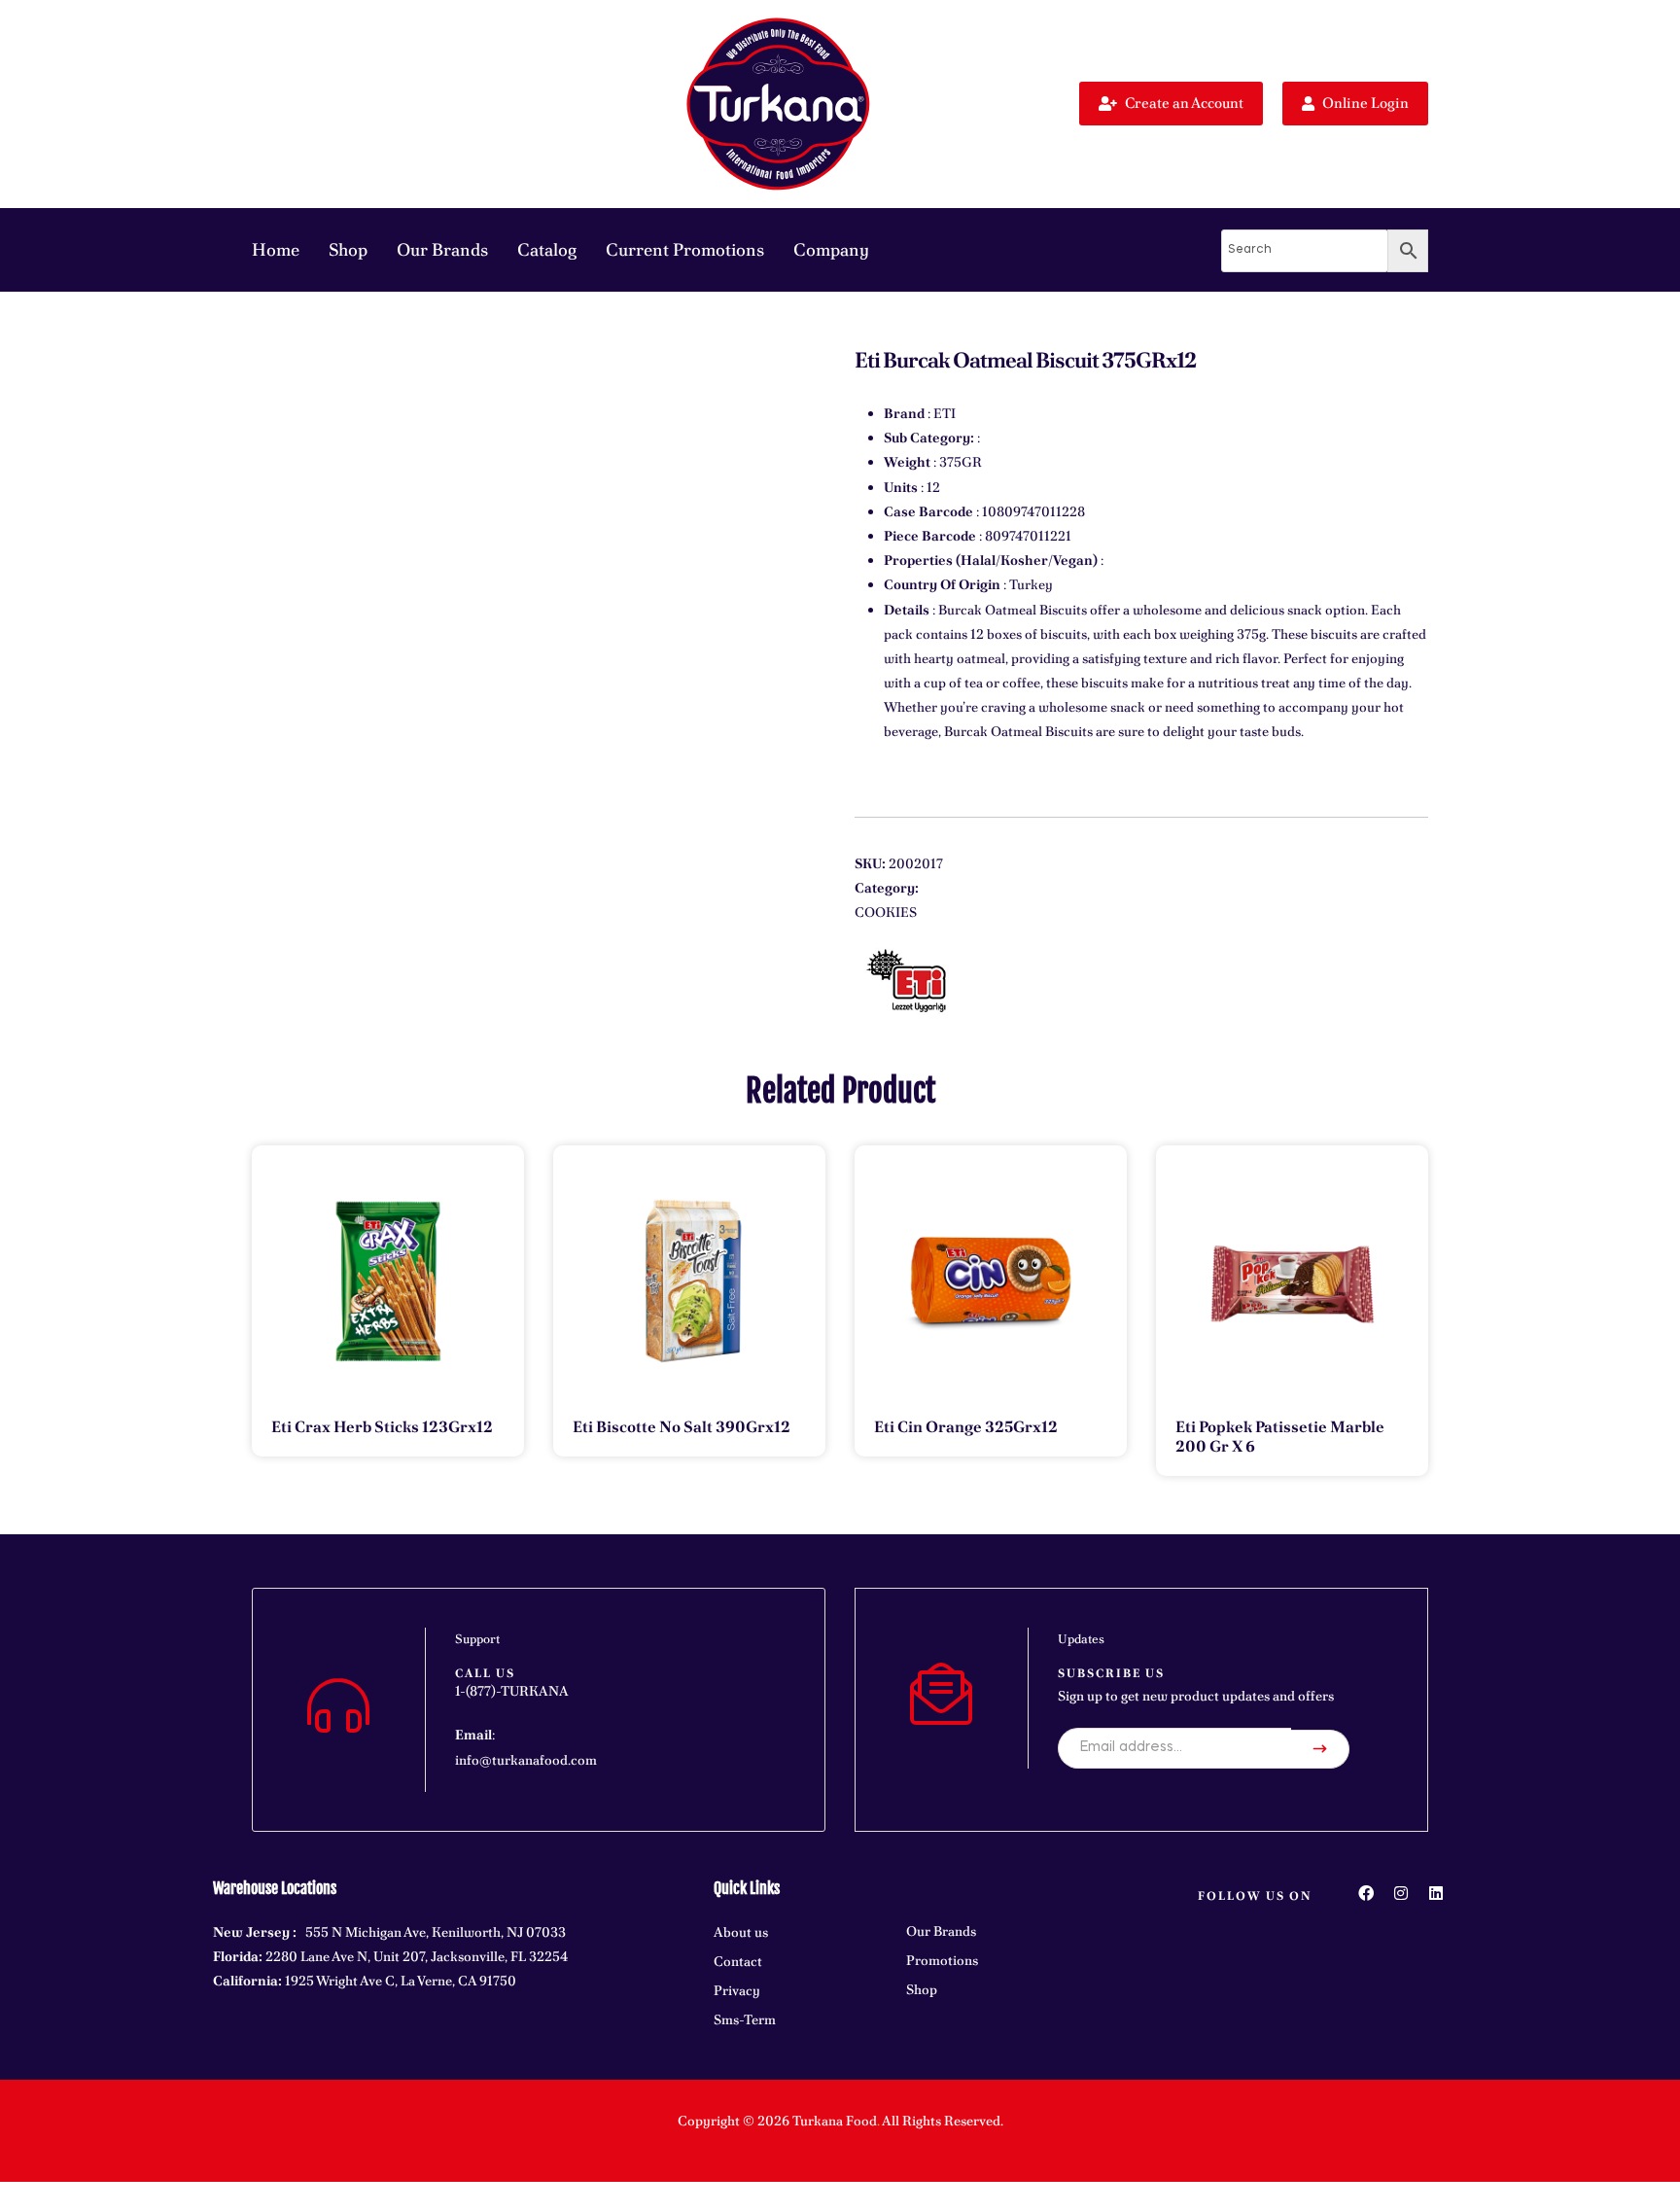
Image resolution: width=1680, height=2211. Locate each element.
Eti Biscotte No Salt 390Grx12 (682, 1427)
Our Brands (442, 249)
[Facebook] (1366, 1893)
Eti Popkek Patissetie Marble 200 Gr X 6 (1280, 1437)
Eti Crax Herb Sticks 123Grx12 (382, 1427)
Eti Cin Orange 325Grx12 (966, 1427)
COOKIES (886, 912)
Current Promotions (685, 249)
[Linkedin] (1436, 1893)
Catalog (547, 249)
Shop (348, 249)
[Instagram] (1401, 1893)
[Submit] (1320, 1749)
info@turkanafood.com (526, 1760)
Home (276, 249)
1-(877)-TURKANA (512, 1691)
